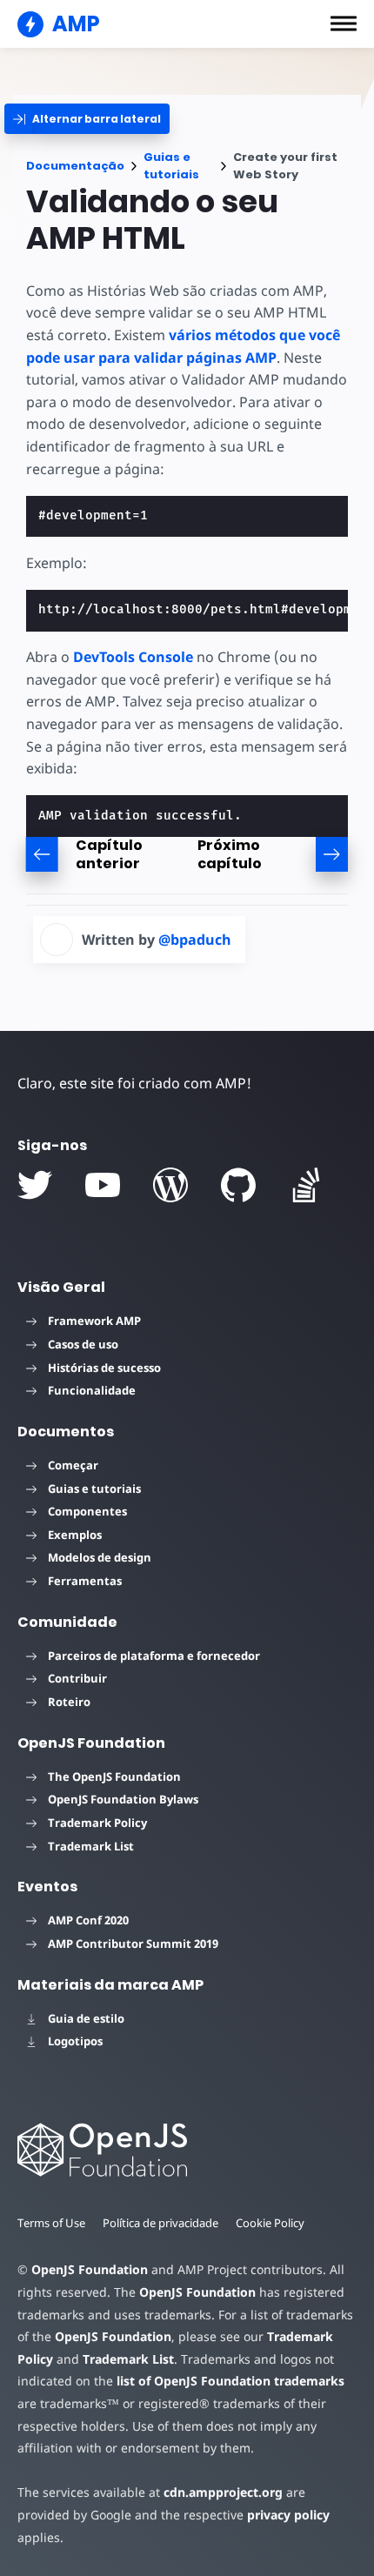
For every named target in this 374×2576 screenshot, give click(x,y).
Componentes (87, 1511)
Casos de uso (83, 1344)
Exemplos (75, 1535)
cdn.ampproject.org (223, 2492)
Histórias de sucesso (104, 1368)
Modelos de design (100, 1557)
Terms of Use (51, 2223)
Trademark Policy (97, 1823)
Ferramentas (85, 1581)
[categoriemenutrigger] (87, 119)
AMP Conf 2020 (88, 1920)
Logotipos (75, 2041)
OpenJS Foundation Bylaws (123, 1799)
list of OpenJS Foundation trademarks (230, 2381)
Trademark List (91, 1846)
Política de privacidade (160, 2223)
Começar (73, 1465)
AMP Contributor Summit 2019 (133, 1944)
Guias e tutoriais (171, 166)
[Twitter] (35, 1185)
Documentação (75, 166)
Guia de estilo (86, 2018)
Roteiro (69, 1702)
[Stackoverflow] (306, 1185)
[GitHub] (238, 1185)
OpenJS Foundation (90, 2269)
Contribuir (77, 1678)
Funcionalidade (92, 1390)
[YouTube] (103, 1185)
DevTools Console (133, 657)
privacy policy (288, 2515)
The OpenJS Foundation (114, 1776)
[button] (344, 23)
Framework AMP (94, 1321)
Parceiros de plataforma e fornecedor (154, 1656)
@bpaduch (195, 940)
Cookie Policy (270, 2223)
